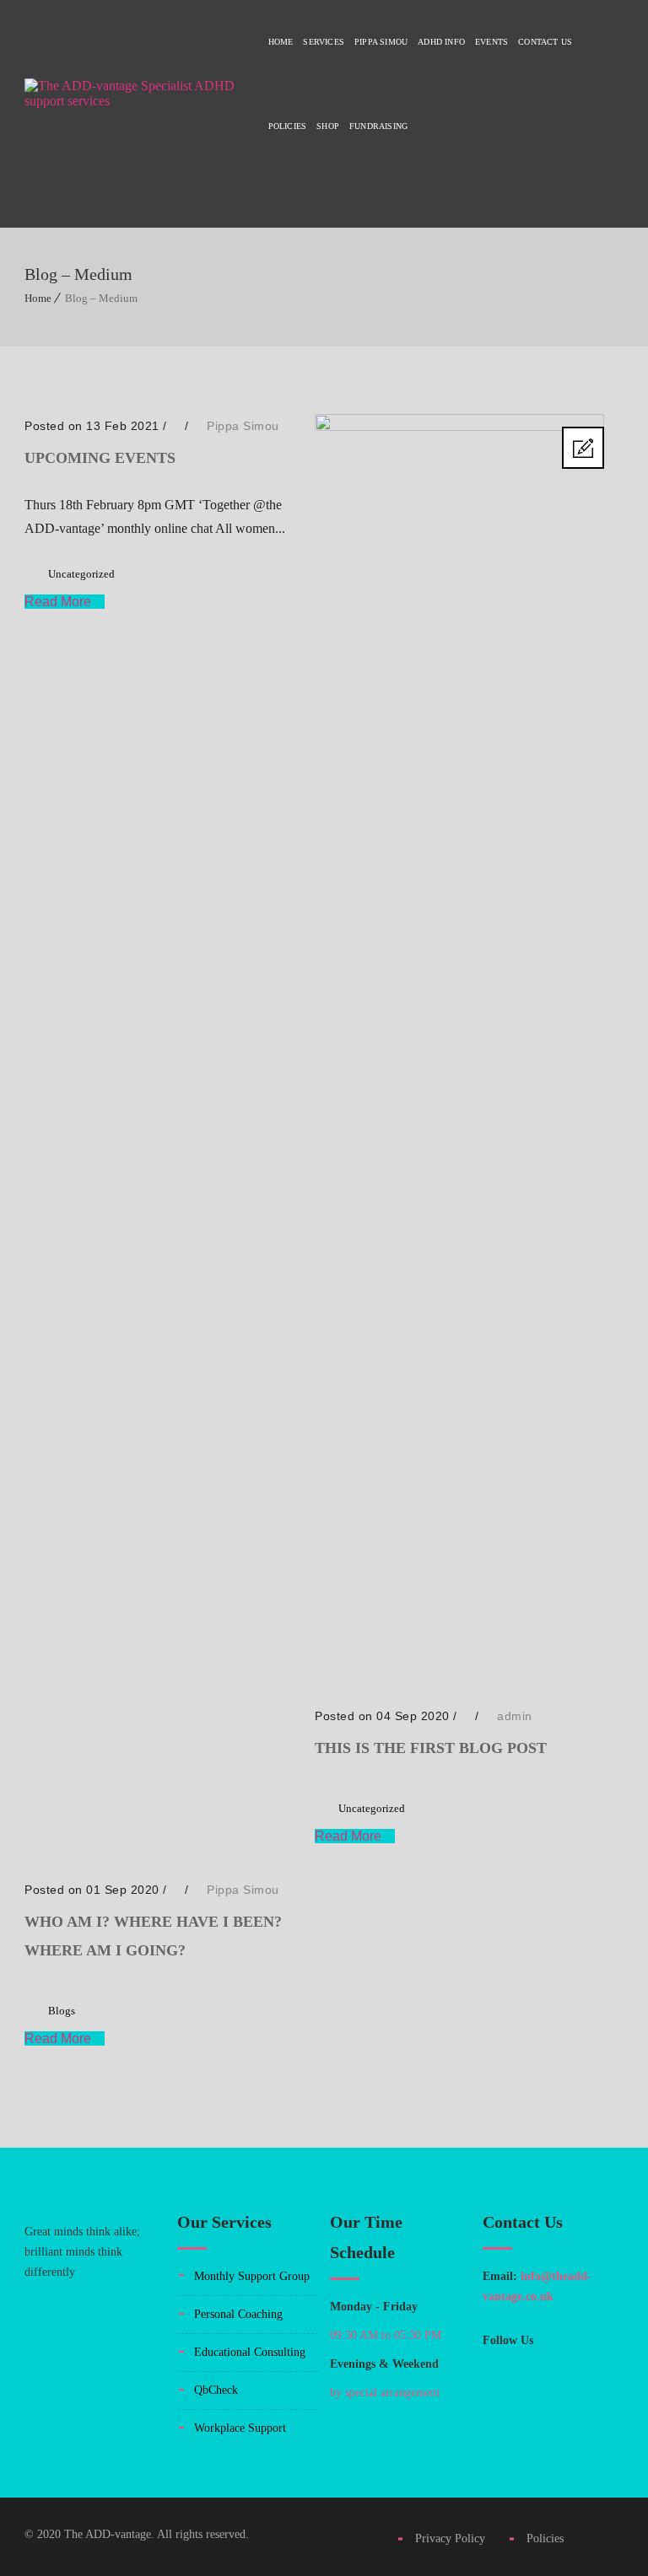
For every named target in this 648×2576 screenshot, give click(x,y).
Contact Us (545, 42)
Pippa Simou (381, 42)
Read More (59, 602)
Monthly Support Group (252, 2276)
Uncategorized (81, 574)
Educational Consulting (250, 2352)
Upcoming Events (100, 458)
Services (324, 42)
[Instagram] (537, 2364)
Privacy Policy (457, 2538)
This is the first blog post (431, 1748)
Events (491, 42)
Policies (288, 126)
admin (515, 1716)
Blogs (62, 2011)
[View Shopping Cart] (619, 210)
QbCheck (216, 2390)
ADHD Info (441, 42)
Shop (328, 126)
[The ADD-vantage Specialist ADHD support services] (135, 114)
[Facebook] (498, 2364)
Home (281, 42)
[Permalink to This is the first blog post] (459, 426)
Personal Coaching (238, 2314)
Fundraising (378, 126)
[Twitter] (575, 2364)
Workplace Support (240, 2428)
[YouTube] (498, 2403)
